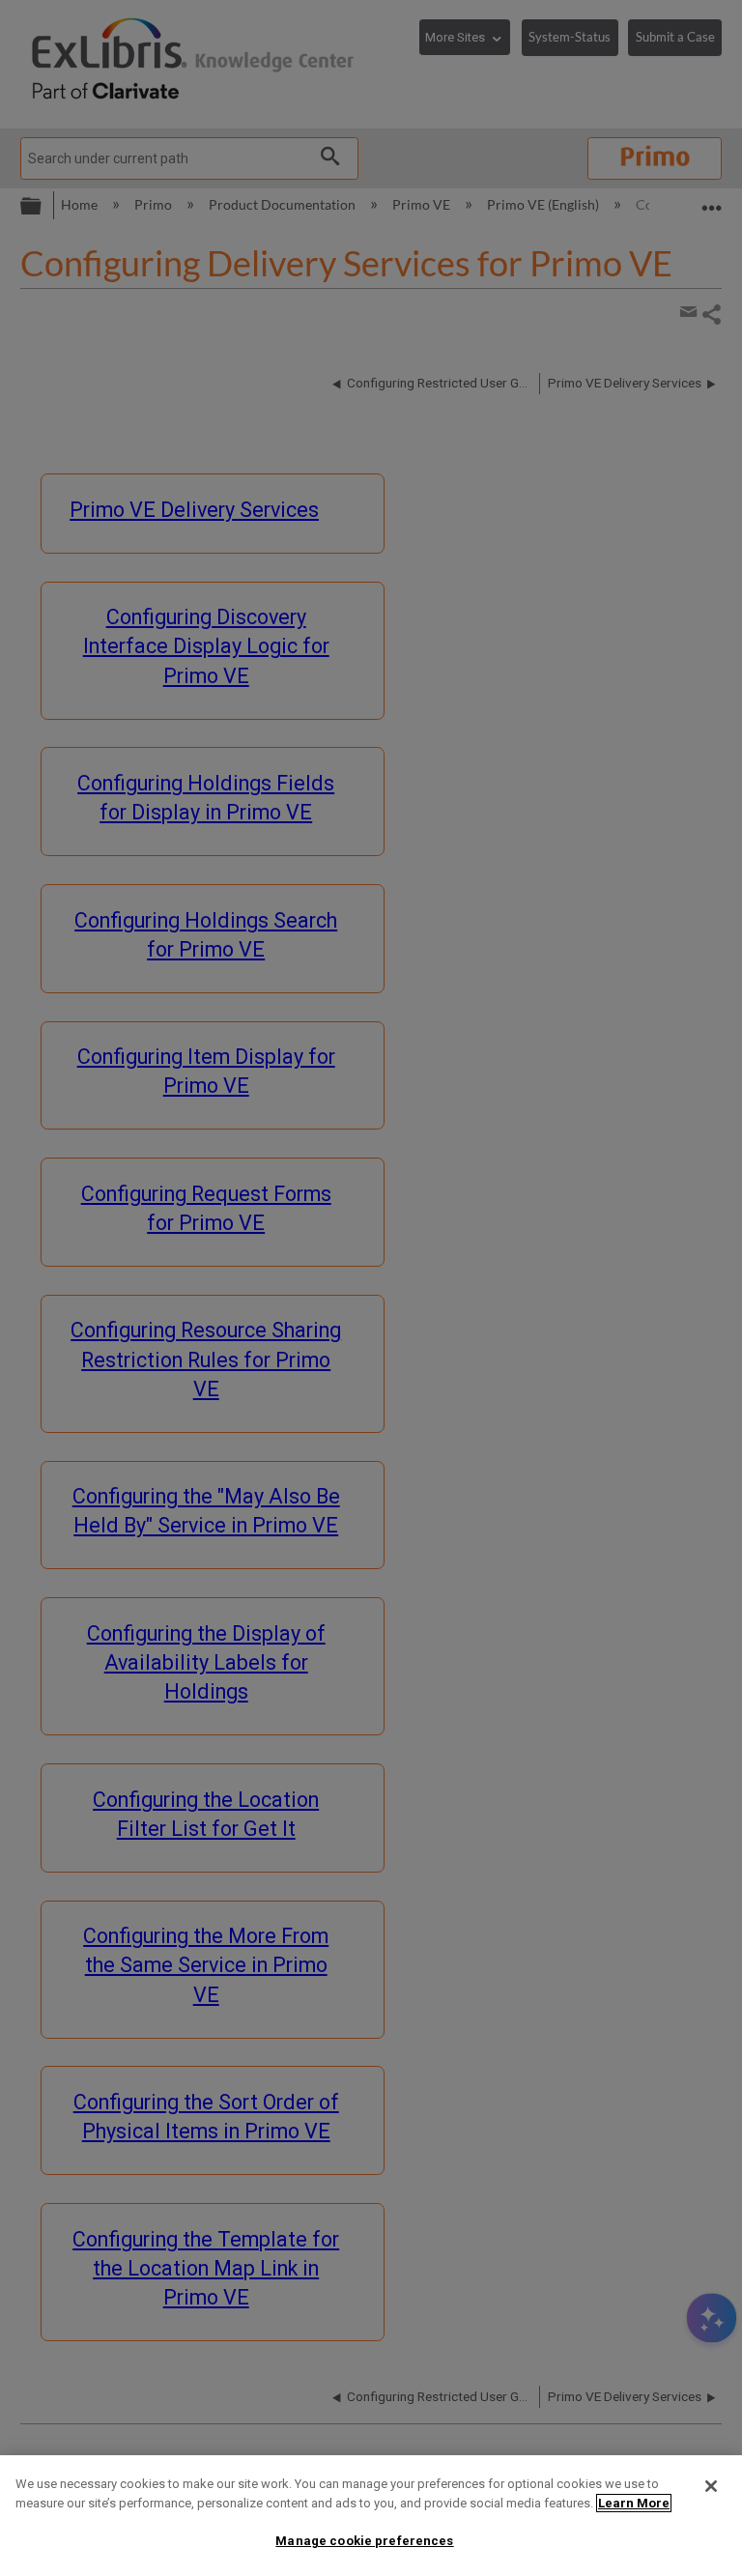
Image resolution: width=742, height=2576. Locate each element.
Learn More (634, 2503)
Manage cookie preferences (364, 2541)
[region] (371, 2516)
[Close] (711, 2486)
